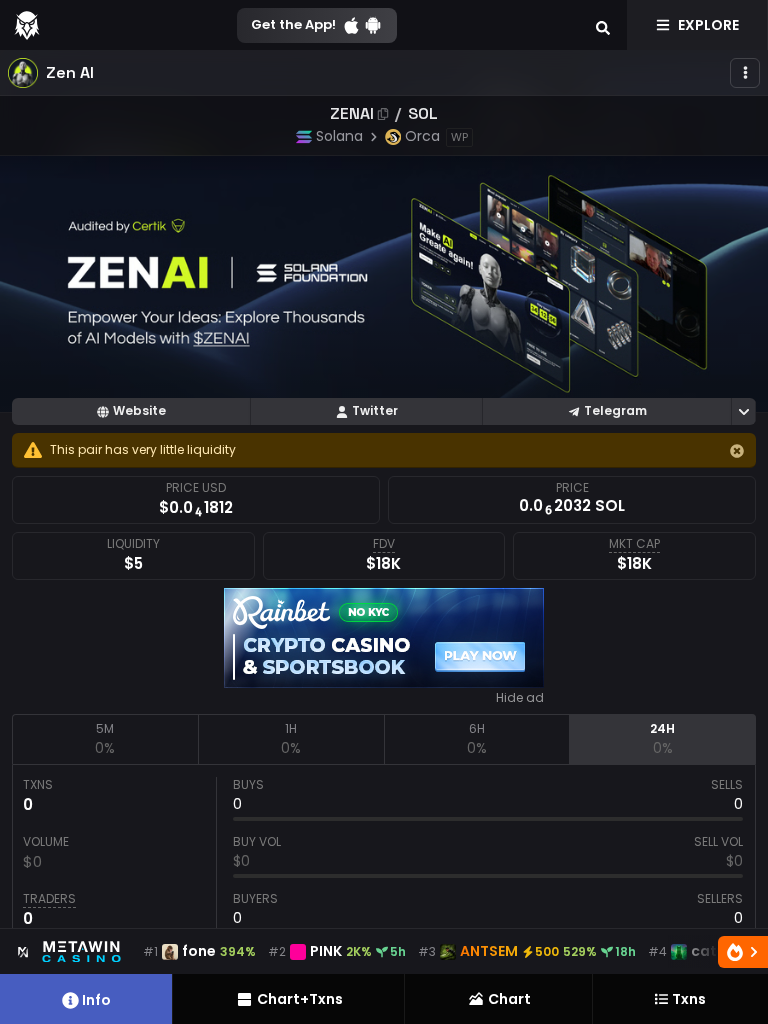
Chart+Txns (300, 999)
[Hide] (737, 451)
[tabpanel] (384, 857)
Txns (689, 999)
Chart (509, 999)
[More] (745, 73)
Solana (339, 136)
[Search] (603, 25)
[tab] (105, 739)
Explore (708, 25)
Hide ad (520, 698)
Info (96, 1000)
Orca (422, 136)
